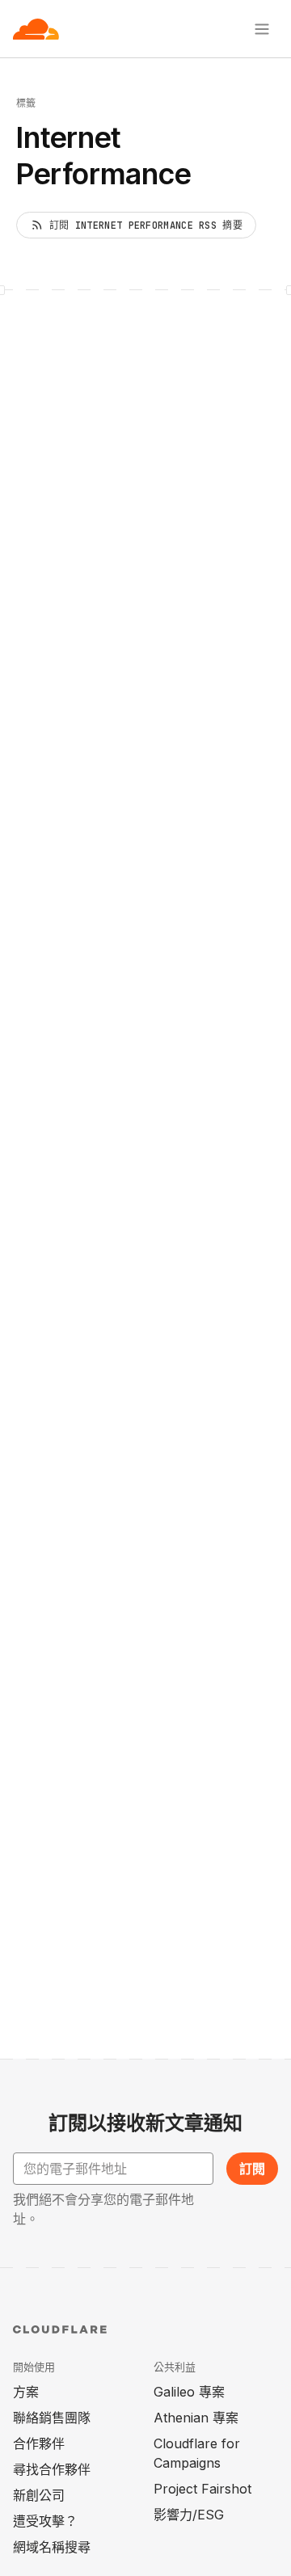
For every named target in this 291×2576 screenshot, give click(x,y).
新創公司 (39, 2495)
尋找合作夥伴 (52, 2469)
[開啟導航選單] (262, 29)
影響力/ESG (189, 2515)
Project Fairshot (202, 2489)
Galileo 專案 (189, 2392)
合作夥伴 (39, 2443)
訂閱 (252, 2169)
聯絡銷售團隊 (52, 2418)
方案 (26, 2392)
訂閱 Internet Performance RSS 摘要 (146, 226)
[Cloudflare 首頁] (36, 29)
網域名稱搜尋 (52, 2547)
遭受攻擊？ (45, 2521)
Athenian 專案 (196, 2418)
